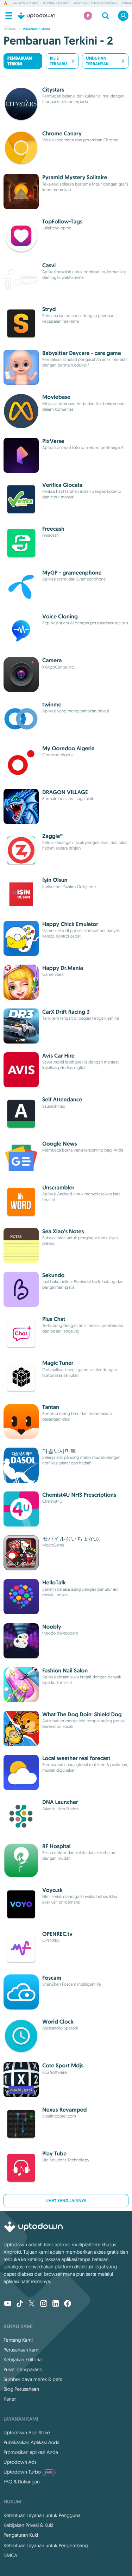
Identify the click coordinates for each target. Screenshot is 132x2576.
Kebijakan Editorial (23, 2360)
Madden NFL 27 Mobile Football (95, 4)
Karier (10, 2399)
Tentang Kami (18, 2340)
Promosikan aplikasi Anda (31, 2452)
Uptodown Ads (20, 2462)
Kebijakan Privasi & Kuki (28, 2525)
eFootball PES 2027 (56, 4)
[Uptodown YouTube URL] (8, 2304)
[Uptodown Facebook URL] (68, 2304)
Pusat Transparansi (23, 2369)
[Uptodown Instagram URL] (44, 2304)
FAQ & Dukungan (22, 2482)
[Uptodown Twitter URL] (32, 2304)
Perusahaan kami (21, 2350)
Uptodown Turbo (29, 2472)
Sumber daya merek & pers (33, 2379)
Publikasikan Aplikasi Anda (32, 2442)
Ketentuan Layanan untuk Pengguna (42, 2515)
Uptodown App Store (27, 2433)
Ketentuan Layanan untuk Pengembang (46, 2545)
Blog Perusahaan (21, 2389)
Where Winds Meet (25, 4)
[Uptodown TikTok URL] (20, 2304)
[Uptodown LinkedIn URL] (56, 2304)
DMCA (10, 2555)
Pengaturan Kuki (21, 2535)
